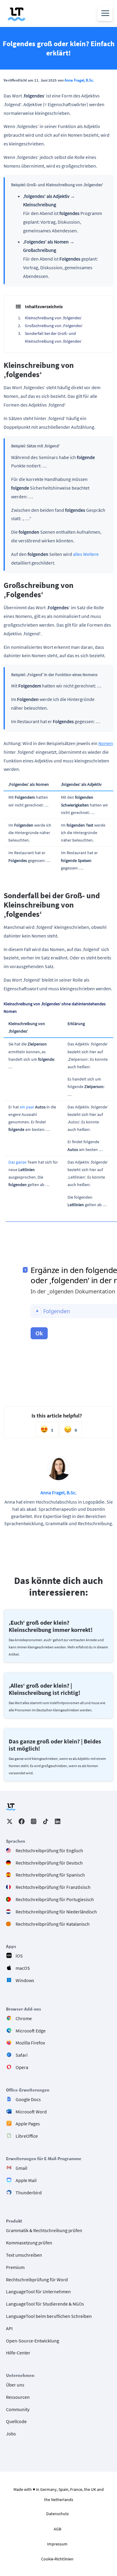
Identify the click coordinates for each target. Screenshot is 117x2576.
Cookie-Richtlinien (57, 2559)
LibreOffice (27, 2136)
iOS (19, 1956)
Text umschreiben (24, 2255)
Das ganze (17, 1162)
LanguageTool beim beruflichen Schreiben (49, 2316)
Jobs (11, 2434)
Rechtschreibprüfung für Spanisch (50, 1875)
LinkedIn (58, 1821)
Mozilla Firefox (30, 2043)
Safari (22, 2055)
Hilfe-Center (18, 2353)
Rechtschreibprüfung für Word (37, 2279)
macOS (23, 1968)
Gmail (21, 2168)
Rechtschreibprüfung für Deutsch (49, 1862)
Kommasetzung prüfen (29, 2243)
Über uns (15, 2385)
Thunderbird (29, 2192)
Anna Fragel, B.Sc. (79, 80)
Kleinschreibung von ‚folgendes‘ (53, 318)
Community (18, 2409)
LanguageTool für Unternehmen (38, 2291)
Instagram (34, 1821)
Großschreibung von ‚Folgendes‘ (54, 326)
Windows (25, 1980)
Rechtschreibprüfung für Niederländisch (56, 1911)
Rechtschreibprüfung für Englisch (49, 1850)
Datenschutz (57, 2514)
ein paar (27, 1107)
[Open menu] (105, 13)
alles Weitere (86, 554)
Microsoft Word (31, 2111)
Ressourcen (18, 2397)
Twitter (10, 1821)
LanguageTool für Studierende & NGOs (45, 2304)
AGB (57, 2529)
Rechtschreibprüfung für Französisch (53, 1887)
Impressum (57, 2544)
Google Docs (28, 2099)
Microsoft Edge (31, 2030)
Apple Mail (26, 2180)
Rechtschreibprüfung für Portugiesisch (55, 1899)
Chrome (24, 2018)
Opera (22, 2067)
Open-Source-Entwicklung (33, 2340)
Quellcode (16, 2421)
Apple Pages (28, 2124)
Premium (15, 2267)
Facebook (22, 1821)
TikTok (46, 1821)
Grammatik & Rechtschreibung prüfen (44, 2230)
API (9, 2328)
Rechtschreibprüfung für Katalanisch (53, 1924)
